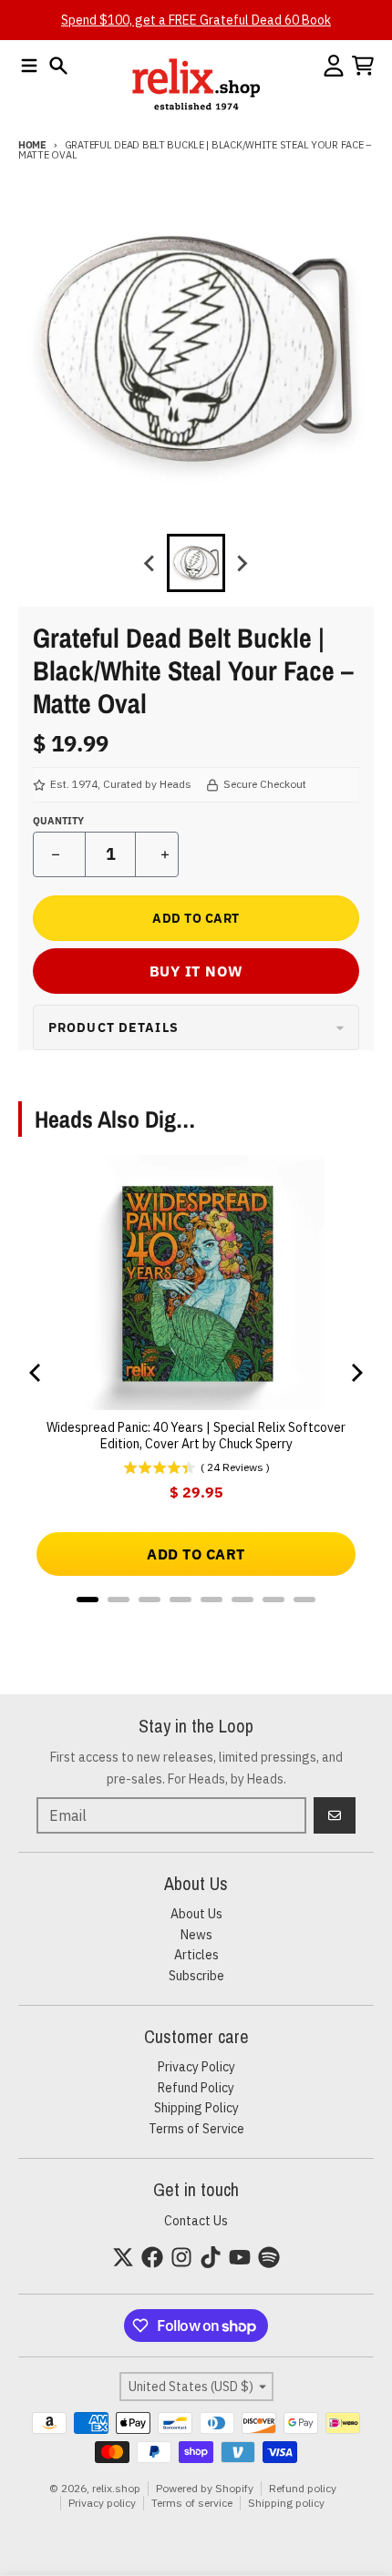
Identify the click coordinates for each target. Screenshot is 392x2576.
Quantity (58, 821)
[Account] (334, 66)
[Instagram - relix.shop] (181, 2257)
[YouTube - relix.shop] (240, 2257)
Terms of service (192, 2503)
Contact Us (196, 2221)
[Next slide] (242, 563)
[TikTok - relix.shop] (211, 2257)
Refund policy (303, 2488)
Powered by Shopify (205, 2488)
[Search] (58, 66)
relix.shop (116, 2488)
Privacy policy (102, 2503)
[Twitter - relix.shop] (123, 2257)
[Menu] (29, 66)
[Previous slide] (150, 563)
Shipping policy (286, 2503)
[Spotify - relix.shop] (269, 2257)
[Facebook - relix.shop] (152, 2257)
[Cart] (363, 66)
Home (32, 145)
